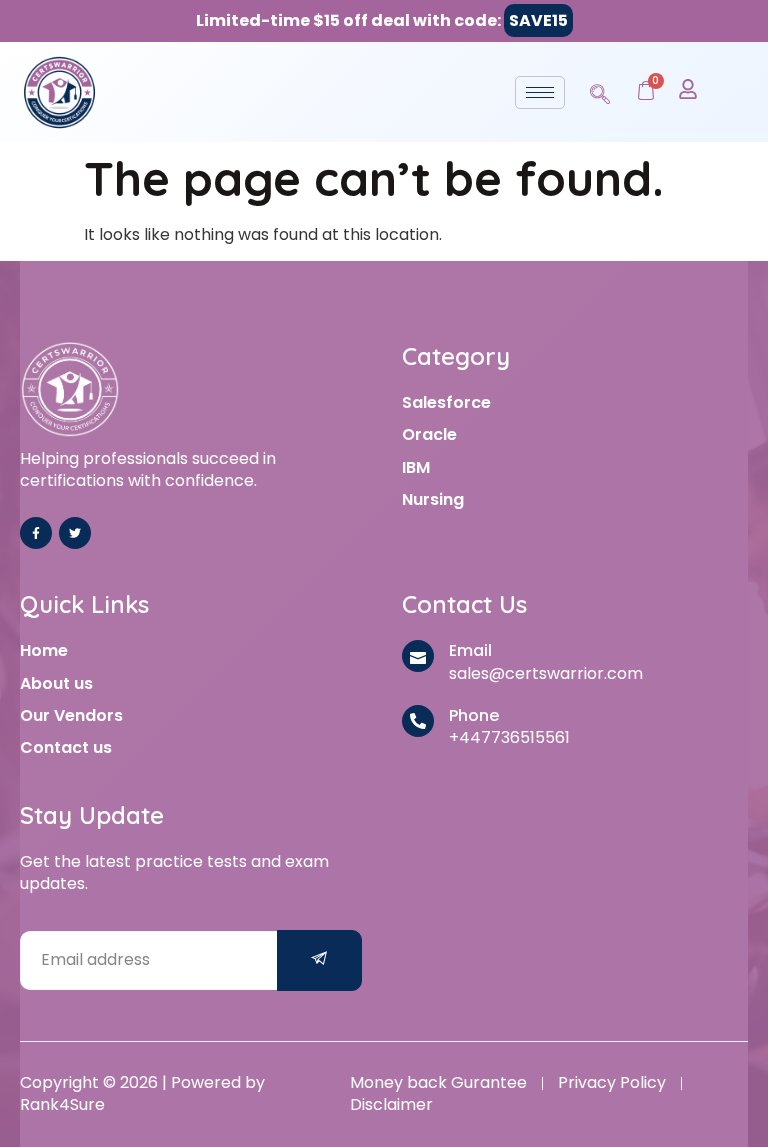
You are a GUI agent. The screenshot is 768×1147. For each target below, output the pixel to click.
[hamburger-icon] (540, 92)
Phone (474, 715)
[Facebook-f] (36, 533)
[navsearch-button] (600, 91)
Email (470, 650)
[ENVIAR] (320, 960)
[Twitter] (75, 533)
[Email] (418, 656)
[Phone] (418, 721)
